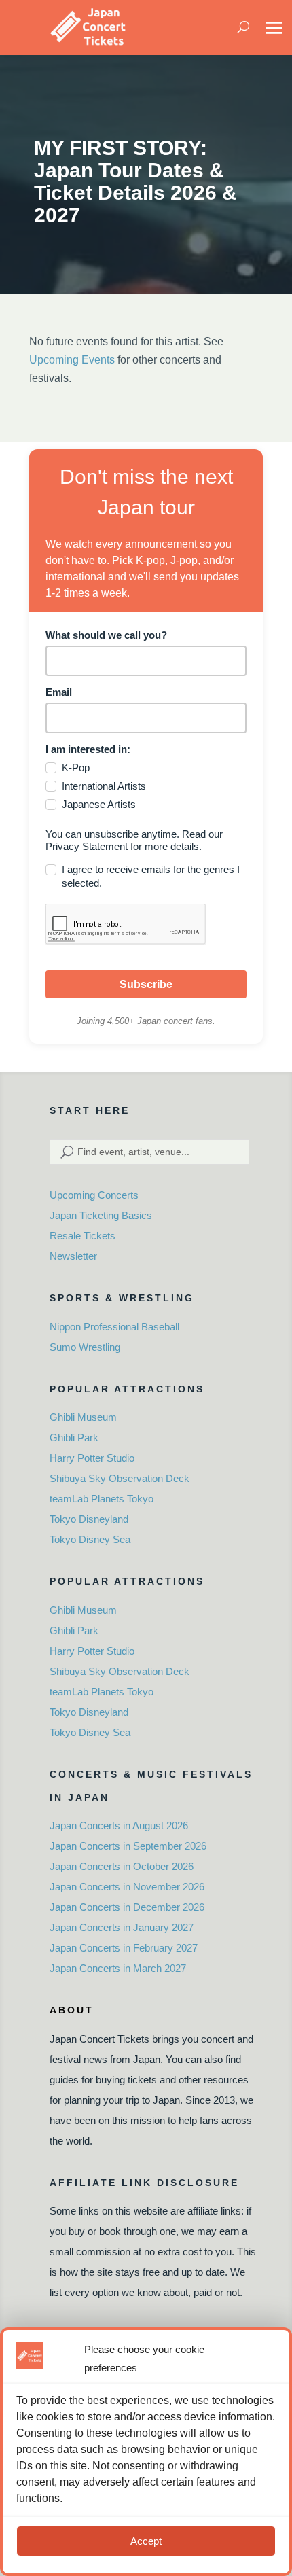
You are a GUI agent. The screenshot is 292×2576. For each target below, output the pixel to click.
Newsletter (73, 1256)
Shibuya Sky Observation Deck (120, 1478)
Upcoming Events (72, 360)
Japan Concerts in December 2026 (127, 1907)
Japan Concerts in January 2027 (122, 1927)
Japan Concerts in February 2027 (124, 1948)
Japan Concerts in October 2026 (122, 1866)
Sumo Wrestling (85, 1347)
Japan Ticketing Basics (101, 1215)
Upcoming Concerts (94, 1195)
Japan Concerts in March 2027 (118, 1968)
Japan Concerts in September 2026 (128, 1846)
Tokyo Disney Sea (90, 1539)
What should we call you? (106, 635)
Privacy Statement (87, 846)
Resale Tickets (83, 1236)
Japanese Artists (99, 804)
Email (59, 692)
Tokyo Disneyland (89, 1519)
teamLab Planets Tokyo (102, 1499)
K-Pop (76, 767)
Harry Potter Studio (92, 1458)
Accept (146, 2541)
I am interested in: (88, 749)
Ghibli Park (74, 1437)
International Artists (104, 786)
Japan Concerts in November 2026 (127, 1887)
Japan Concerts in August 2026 (119, 1825)
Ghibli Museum (83, 1417)
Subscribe (146, 984)
